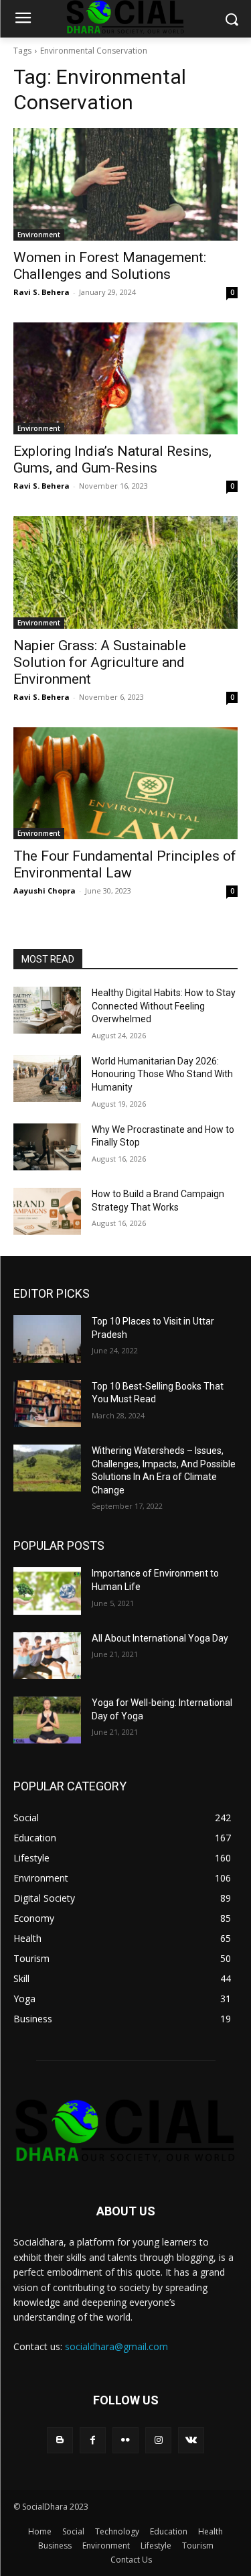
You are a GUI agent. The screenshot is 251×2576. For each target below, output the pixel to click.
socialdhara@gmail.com (116, 2346)
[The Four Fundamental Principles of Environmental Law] (125, 784)
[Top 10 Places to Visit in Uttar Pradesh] (47, 1339)
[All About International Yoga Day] (47, 1656)
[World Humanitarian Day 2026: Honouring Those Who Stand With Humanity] (47, 1079)
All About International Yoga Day (160, 1638)
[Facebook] (93, 2440)
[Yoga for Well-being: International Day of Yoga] (47, 1720)
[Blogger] (60, 2440)
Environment (39, 235)
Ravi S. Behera (41, 292)
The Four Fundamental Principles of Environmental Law (125, 864)
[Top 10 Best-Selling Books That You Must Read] (47, 1404)
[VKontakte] (191, 2440)
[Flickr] (125, 2440)
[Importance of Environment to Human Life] (47, 1591)
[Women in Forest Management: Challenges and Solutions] (125, 184)
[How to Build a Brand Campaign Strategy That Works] (47, 1211)
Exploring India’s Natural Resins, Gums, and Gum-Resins (112, 459)
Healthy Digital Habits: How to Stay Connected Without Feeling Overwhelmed (164, 1006)
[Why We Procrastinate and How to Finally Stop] (47, 1147)
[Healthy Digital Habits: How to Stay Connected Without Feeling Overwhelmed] (47, 1010)
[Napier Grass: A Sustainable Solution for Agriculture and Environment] (125, 572)
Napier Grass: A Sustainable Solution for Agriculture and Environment (100, 662)
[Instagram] (158, 2440)
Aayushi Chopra (45, 891)
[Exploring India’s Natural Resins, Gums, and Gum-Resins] (125, 379)
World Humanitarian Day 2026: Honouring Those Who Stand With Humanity (162, 1074)
